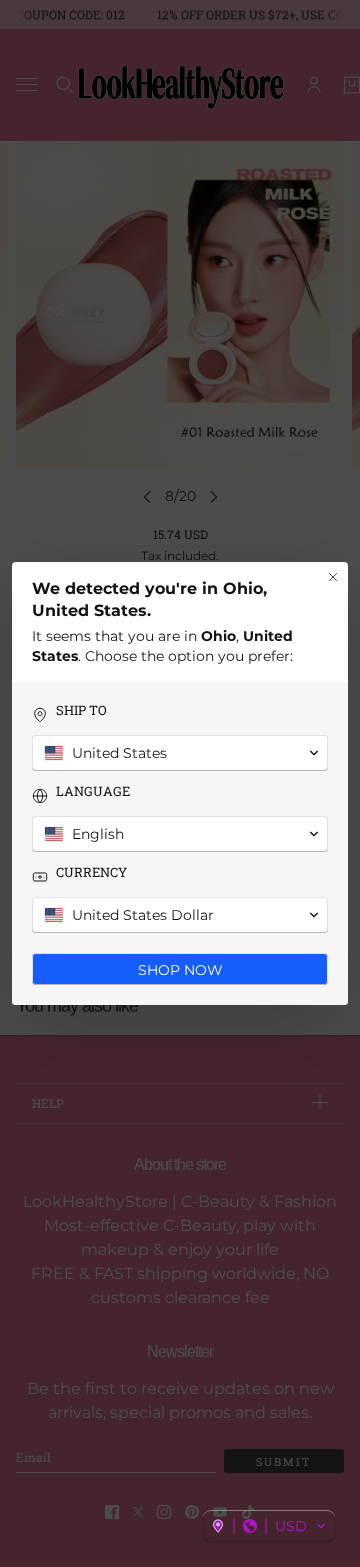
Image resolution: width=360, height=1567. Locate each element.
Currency (91, 872)
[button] (269, 1526)
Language (93, 791)
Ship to (81, 710)
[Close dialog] (333, 577)
